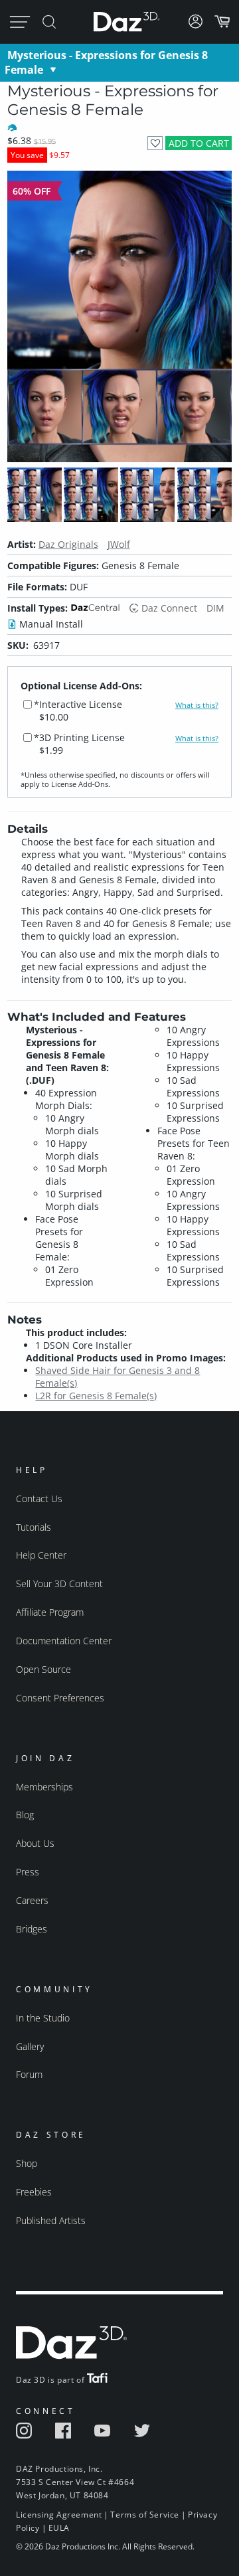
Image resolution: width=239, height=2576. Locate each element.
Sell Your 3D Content (59, 1584)
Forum (29, 2074)
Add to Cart (199, 143)
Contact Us (39, 1499)
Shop (27, 2163)
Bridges (32, 1929)
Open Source (43, 1669)
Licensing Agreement (59, 2515)
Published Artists (51, 2220)
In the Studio (43, 2018)
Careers (32, 1900)
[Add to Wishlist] (155, 143)
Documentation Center (64, 1641)
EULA (59, 2528)
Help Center (41, 1555)
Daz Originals (68, 544)
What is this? (197, 705)
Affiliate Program (50, 1612)
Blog (25, 1815)
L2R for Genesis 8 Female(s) (96, 1396)
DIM (215, 608)
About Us (35, 1843)
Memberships (44, 1787)
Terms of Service (145, 2515)
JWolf (119, 544)
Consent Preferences (60, 1698)
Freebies (34, 2192)
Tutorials (34, 1527)
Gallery (30, 2046)
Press (28, 1872)
